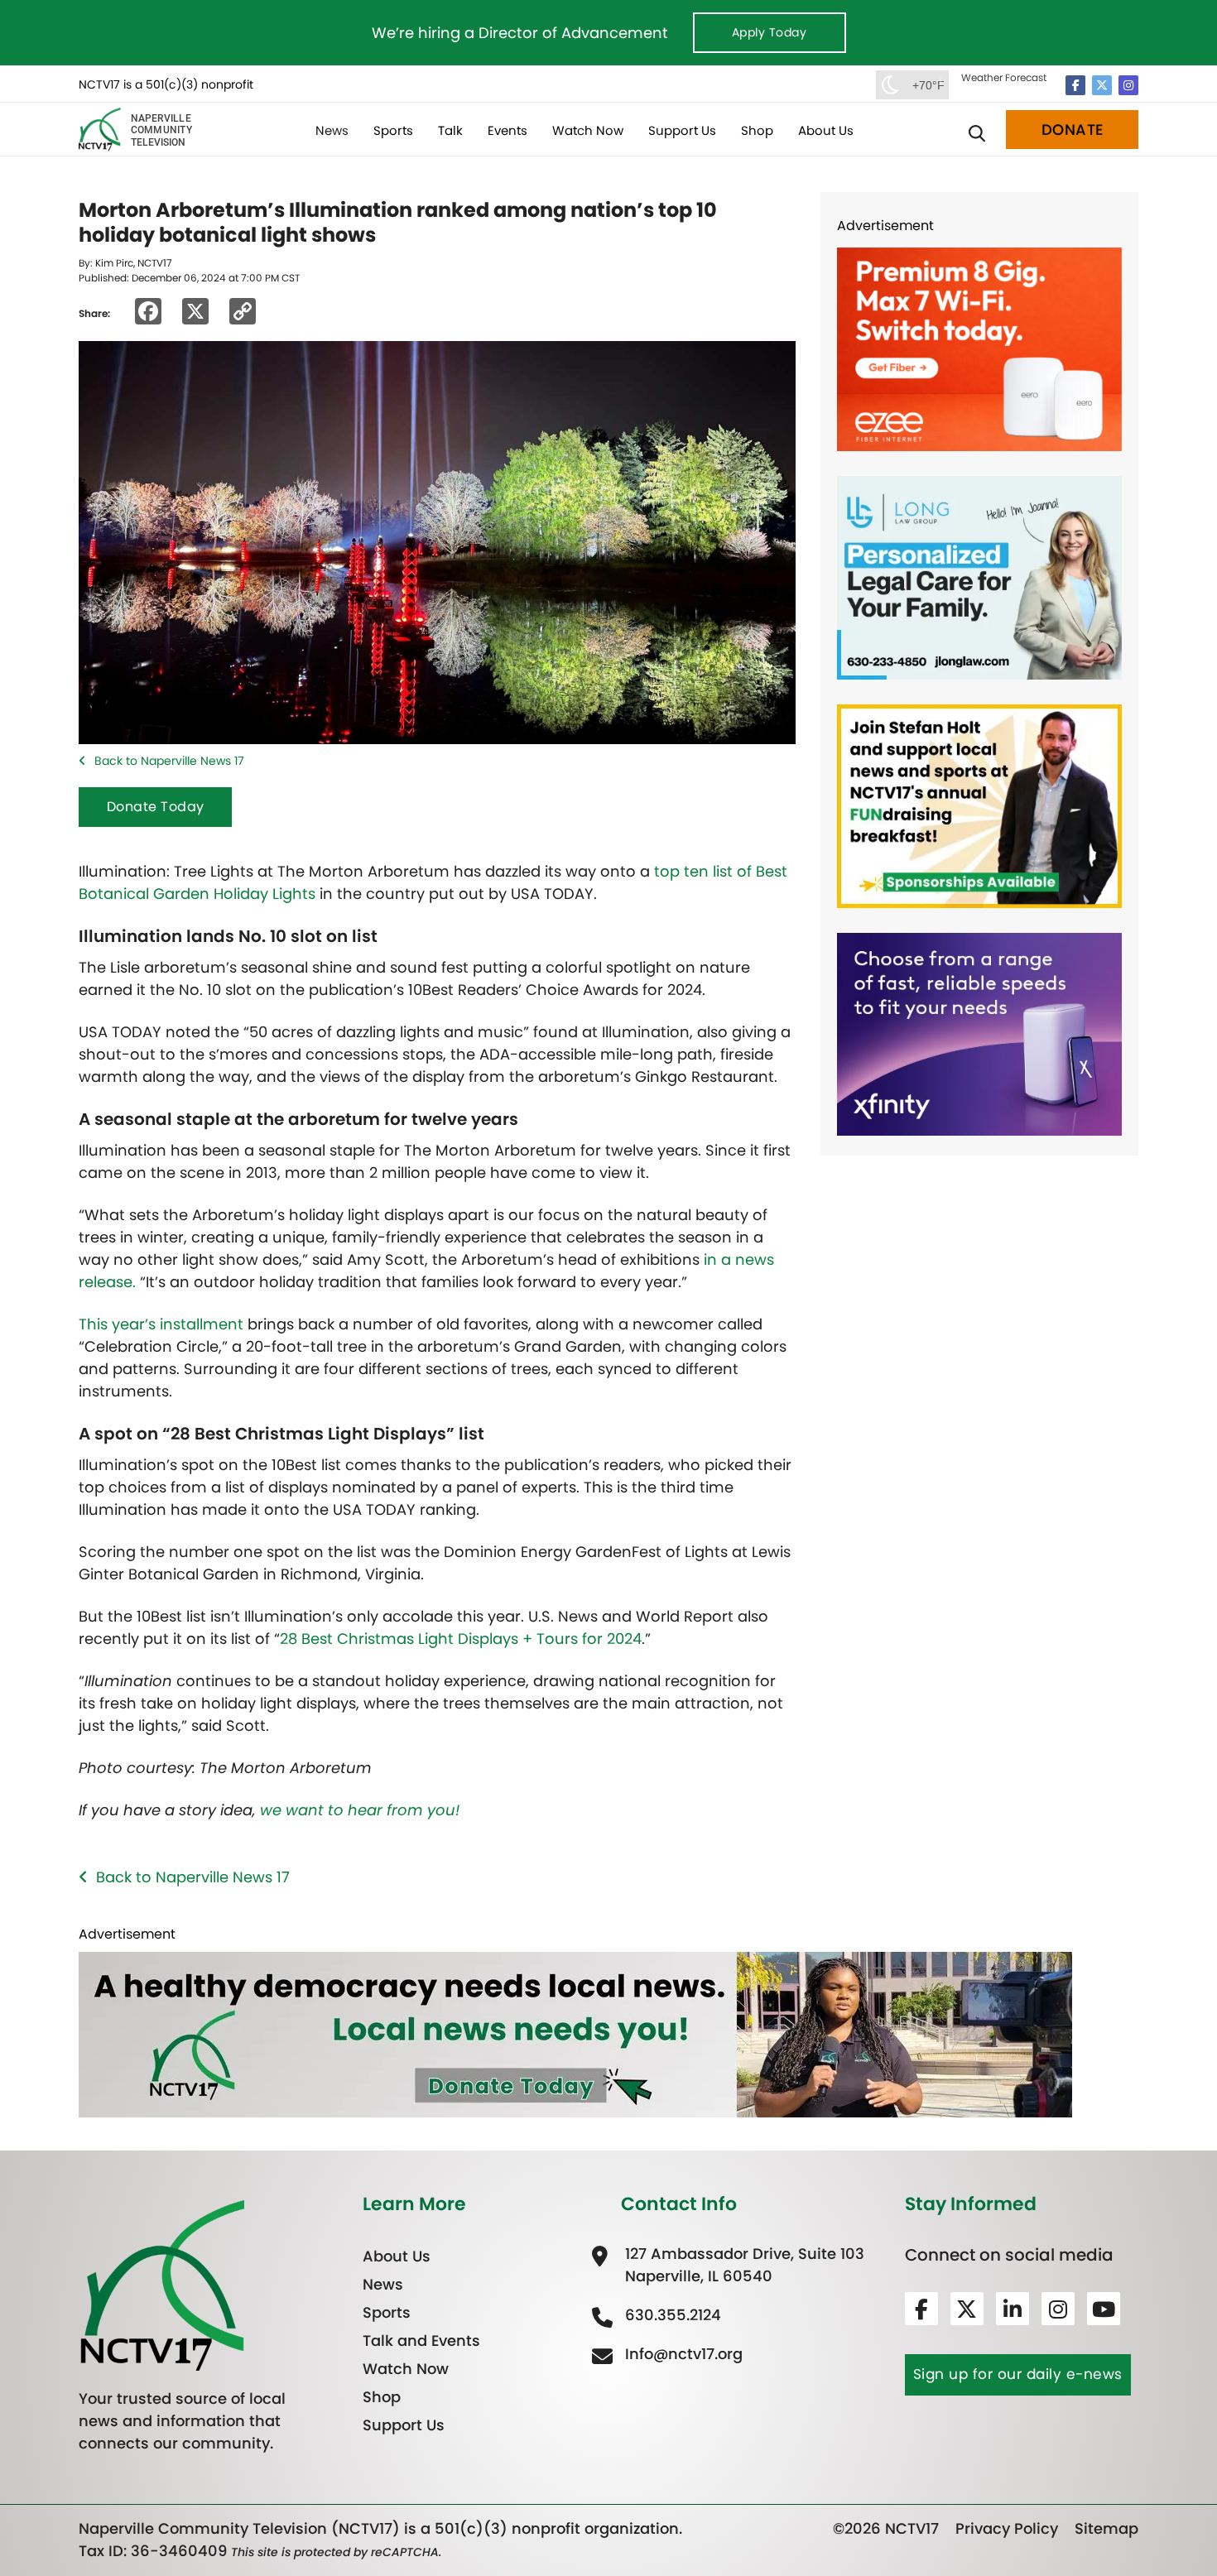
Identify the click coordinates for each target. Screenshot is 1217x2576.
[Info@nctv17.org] (682, 2354)
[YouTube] (1104, 2309)
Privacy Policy (1007, 2528)
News (332, 130)
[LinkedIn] (1013, 2309)
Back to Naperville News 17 (169, 761)
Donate (1073, 130)
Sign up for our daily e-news (1018, 2374)
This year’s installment (161, 1324)
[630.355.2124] (671, 2315)
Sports (393, 130)
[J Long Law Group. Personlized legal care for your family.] (979, 577)
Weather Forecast (1004, 77)
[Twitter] (1102, 85)
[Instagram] (1128, 85)
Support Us (682, 130)
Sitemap (1106, 2528)
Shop (757, 130)
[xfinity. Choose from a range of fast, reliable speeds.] (979, 1033)
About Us (826, 130)
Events (507, 130)
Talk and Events (421, 2341)
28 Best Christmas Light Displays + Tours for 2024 (461, 1639)
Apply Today (770, 32)
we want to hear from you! (360, 1810)
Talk (450, 130)
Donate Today (156, 807)
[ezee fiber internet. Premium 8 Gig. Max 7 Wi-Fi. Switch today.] (979, 348)
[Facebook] (1075, 85)
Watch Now (588, 130)
